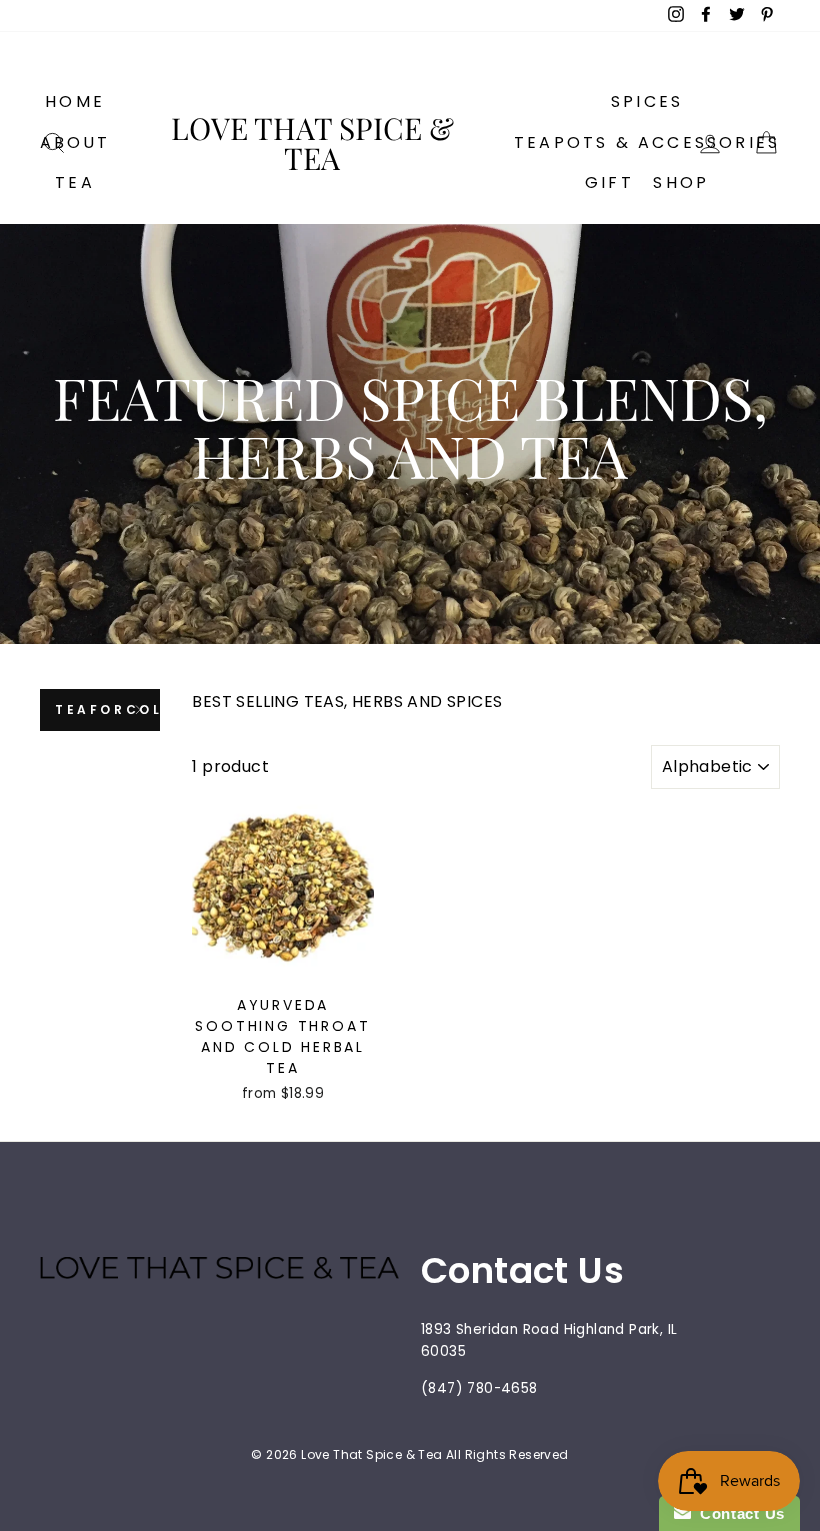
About (75, 142)
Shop (681, 182)
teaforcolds (107, 709)
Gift (609, 182)
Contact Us (738, 1513)
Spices (647, 101)
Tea (75, 182)
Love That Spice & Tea (312, 143)
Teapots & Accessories (647, 142)
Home (75, 101)
